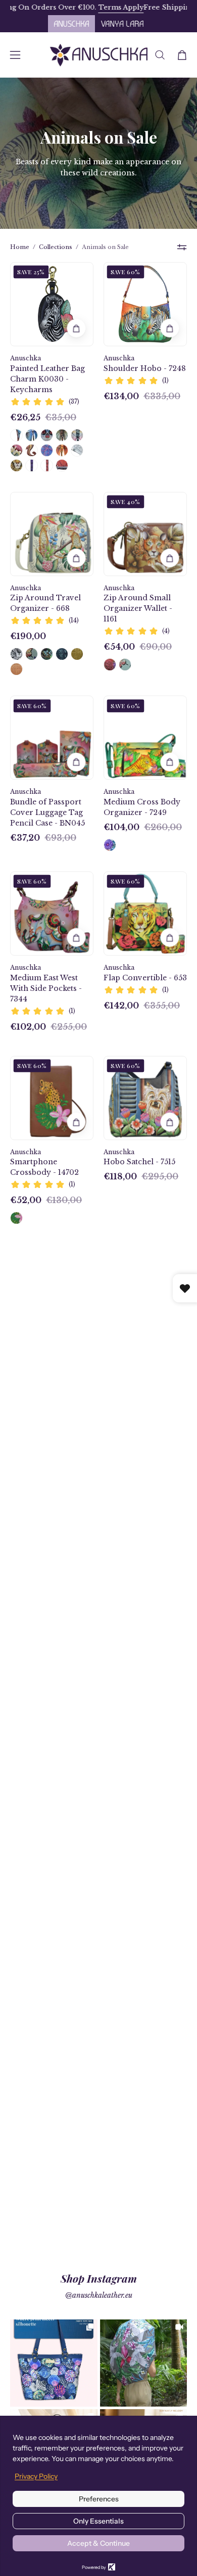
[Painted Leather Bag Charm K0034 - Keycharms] (32, 465)
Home (20, 247)
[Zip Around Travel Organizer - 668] (16, 654)
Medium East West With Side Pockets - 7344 (46, 988)
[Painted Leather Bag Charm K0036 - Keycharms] (16, 450)
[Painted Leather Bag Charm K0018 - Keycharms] (47, 435)
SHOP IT (54, 2363)
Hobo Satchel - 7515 (139, 1162)
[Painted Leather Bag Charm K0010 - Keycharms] (16, 435)
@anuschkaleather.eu (99, 2295)
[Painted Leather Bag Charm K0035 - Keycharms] (62, 465)
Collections (56, 247)
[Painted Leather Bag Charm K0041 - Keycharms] (77, 450)
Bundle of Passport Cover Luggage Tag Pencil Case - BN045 (47, 812)
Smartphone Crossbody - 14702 (44, 1167)
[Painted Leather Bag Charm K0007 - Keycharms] (32, 435)
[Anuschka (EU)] (99, 55)
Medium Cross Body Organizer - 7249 (142, 807)
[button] (160, 55)
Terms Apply (94, 7)
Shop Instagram (99, 2278)
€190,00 (28, 636)
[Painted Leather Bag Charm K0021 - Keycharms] (47, 465)
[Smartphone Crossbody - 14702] (16, 1218)
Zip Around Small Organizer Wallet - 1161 (138, 608)
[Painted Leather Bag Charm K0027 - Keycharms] (32, 450)
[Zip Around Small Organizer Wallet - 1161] (110, 665)
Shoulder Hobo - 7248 (145, 368)
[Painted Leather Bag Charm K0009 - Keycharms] (47, 450)
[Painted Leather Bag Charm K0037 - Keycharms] (16, 465)
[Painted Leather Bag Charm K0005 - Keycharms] (77, 435)
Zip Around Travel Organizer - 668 (45, 603)
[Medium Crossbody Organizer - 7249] (110, 845)
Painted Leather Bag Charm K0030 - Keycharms (47, 379)
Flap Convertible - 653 (145, 978)
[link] (54, 2363)
